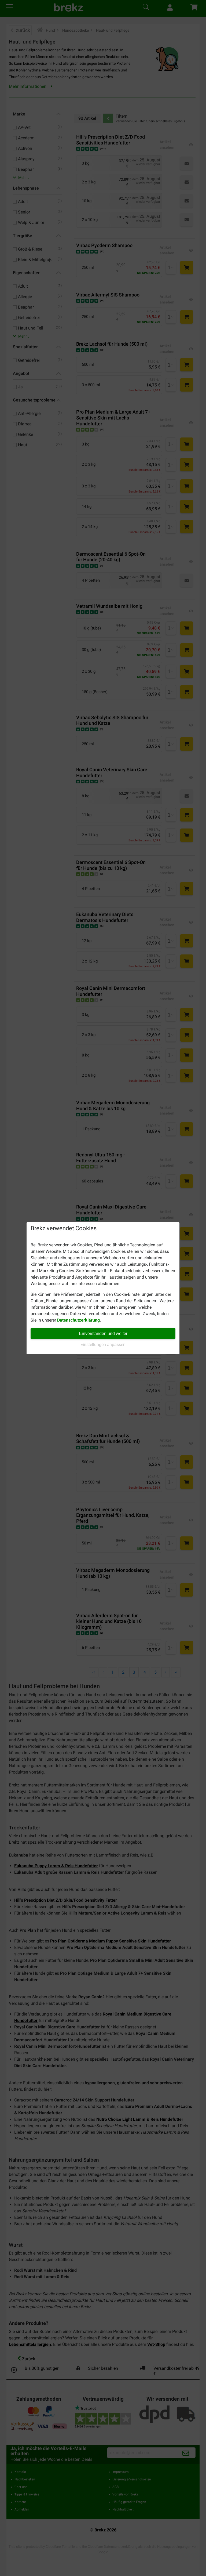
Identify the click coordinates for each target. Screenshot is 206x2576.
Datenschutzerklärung (78, 1320)
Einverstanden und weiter (103, 1334)
